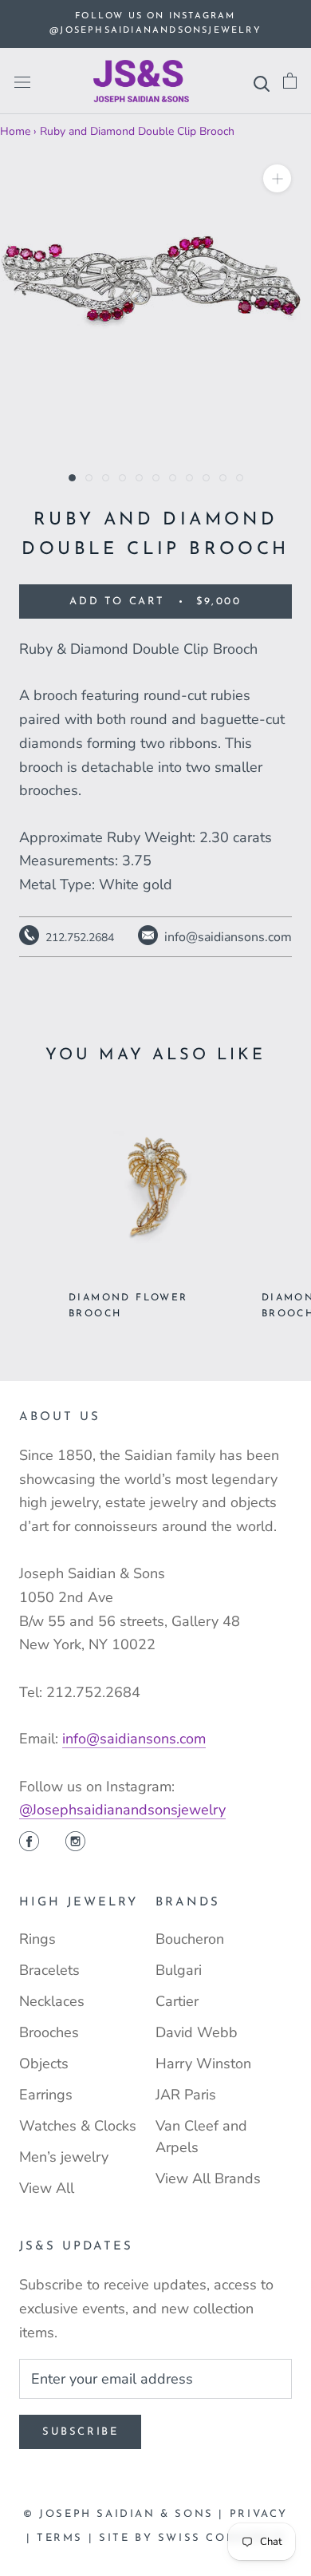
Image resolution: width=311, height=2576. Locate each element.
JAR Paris (186, 2095)
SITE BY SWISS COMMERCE (192, 2538)
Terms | (68, 2538)
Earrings (46, 2095)
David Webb (197, 2032)
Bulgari (179, 1970)
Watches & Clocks (78, 2126)
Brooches (49, 2032)
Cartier (177, 2001)
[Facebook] (29, 1843)
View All (47, 2188)
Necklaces (52, 2001)
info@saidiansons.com (134, 1739)
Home (15, 131)
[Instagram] (75, 1843)
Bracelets (49, 1970)
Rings (37, 1939)
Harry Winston (203, 2064)
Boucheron (190, 1939)
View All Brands (208, 2178)
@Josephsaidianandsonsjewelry (122, 1810)
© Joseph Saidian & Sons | (126, 2514)
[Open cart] (290, 81)
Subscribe (80, 2432)
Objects (44, 2064)
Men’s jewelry (64, 2157)
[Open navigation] (22, 81)
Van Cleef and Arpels (201, 2137)
